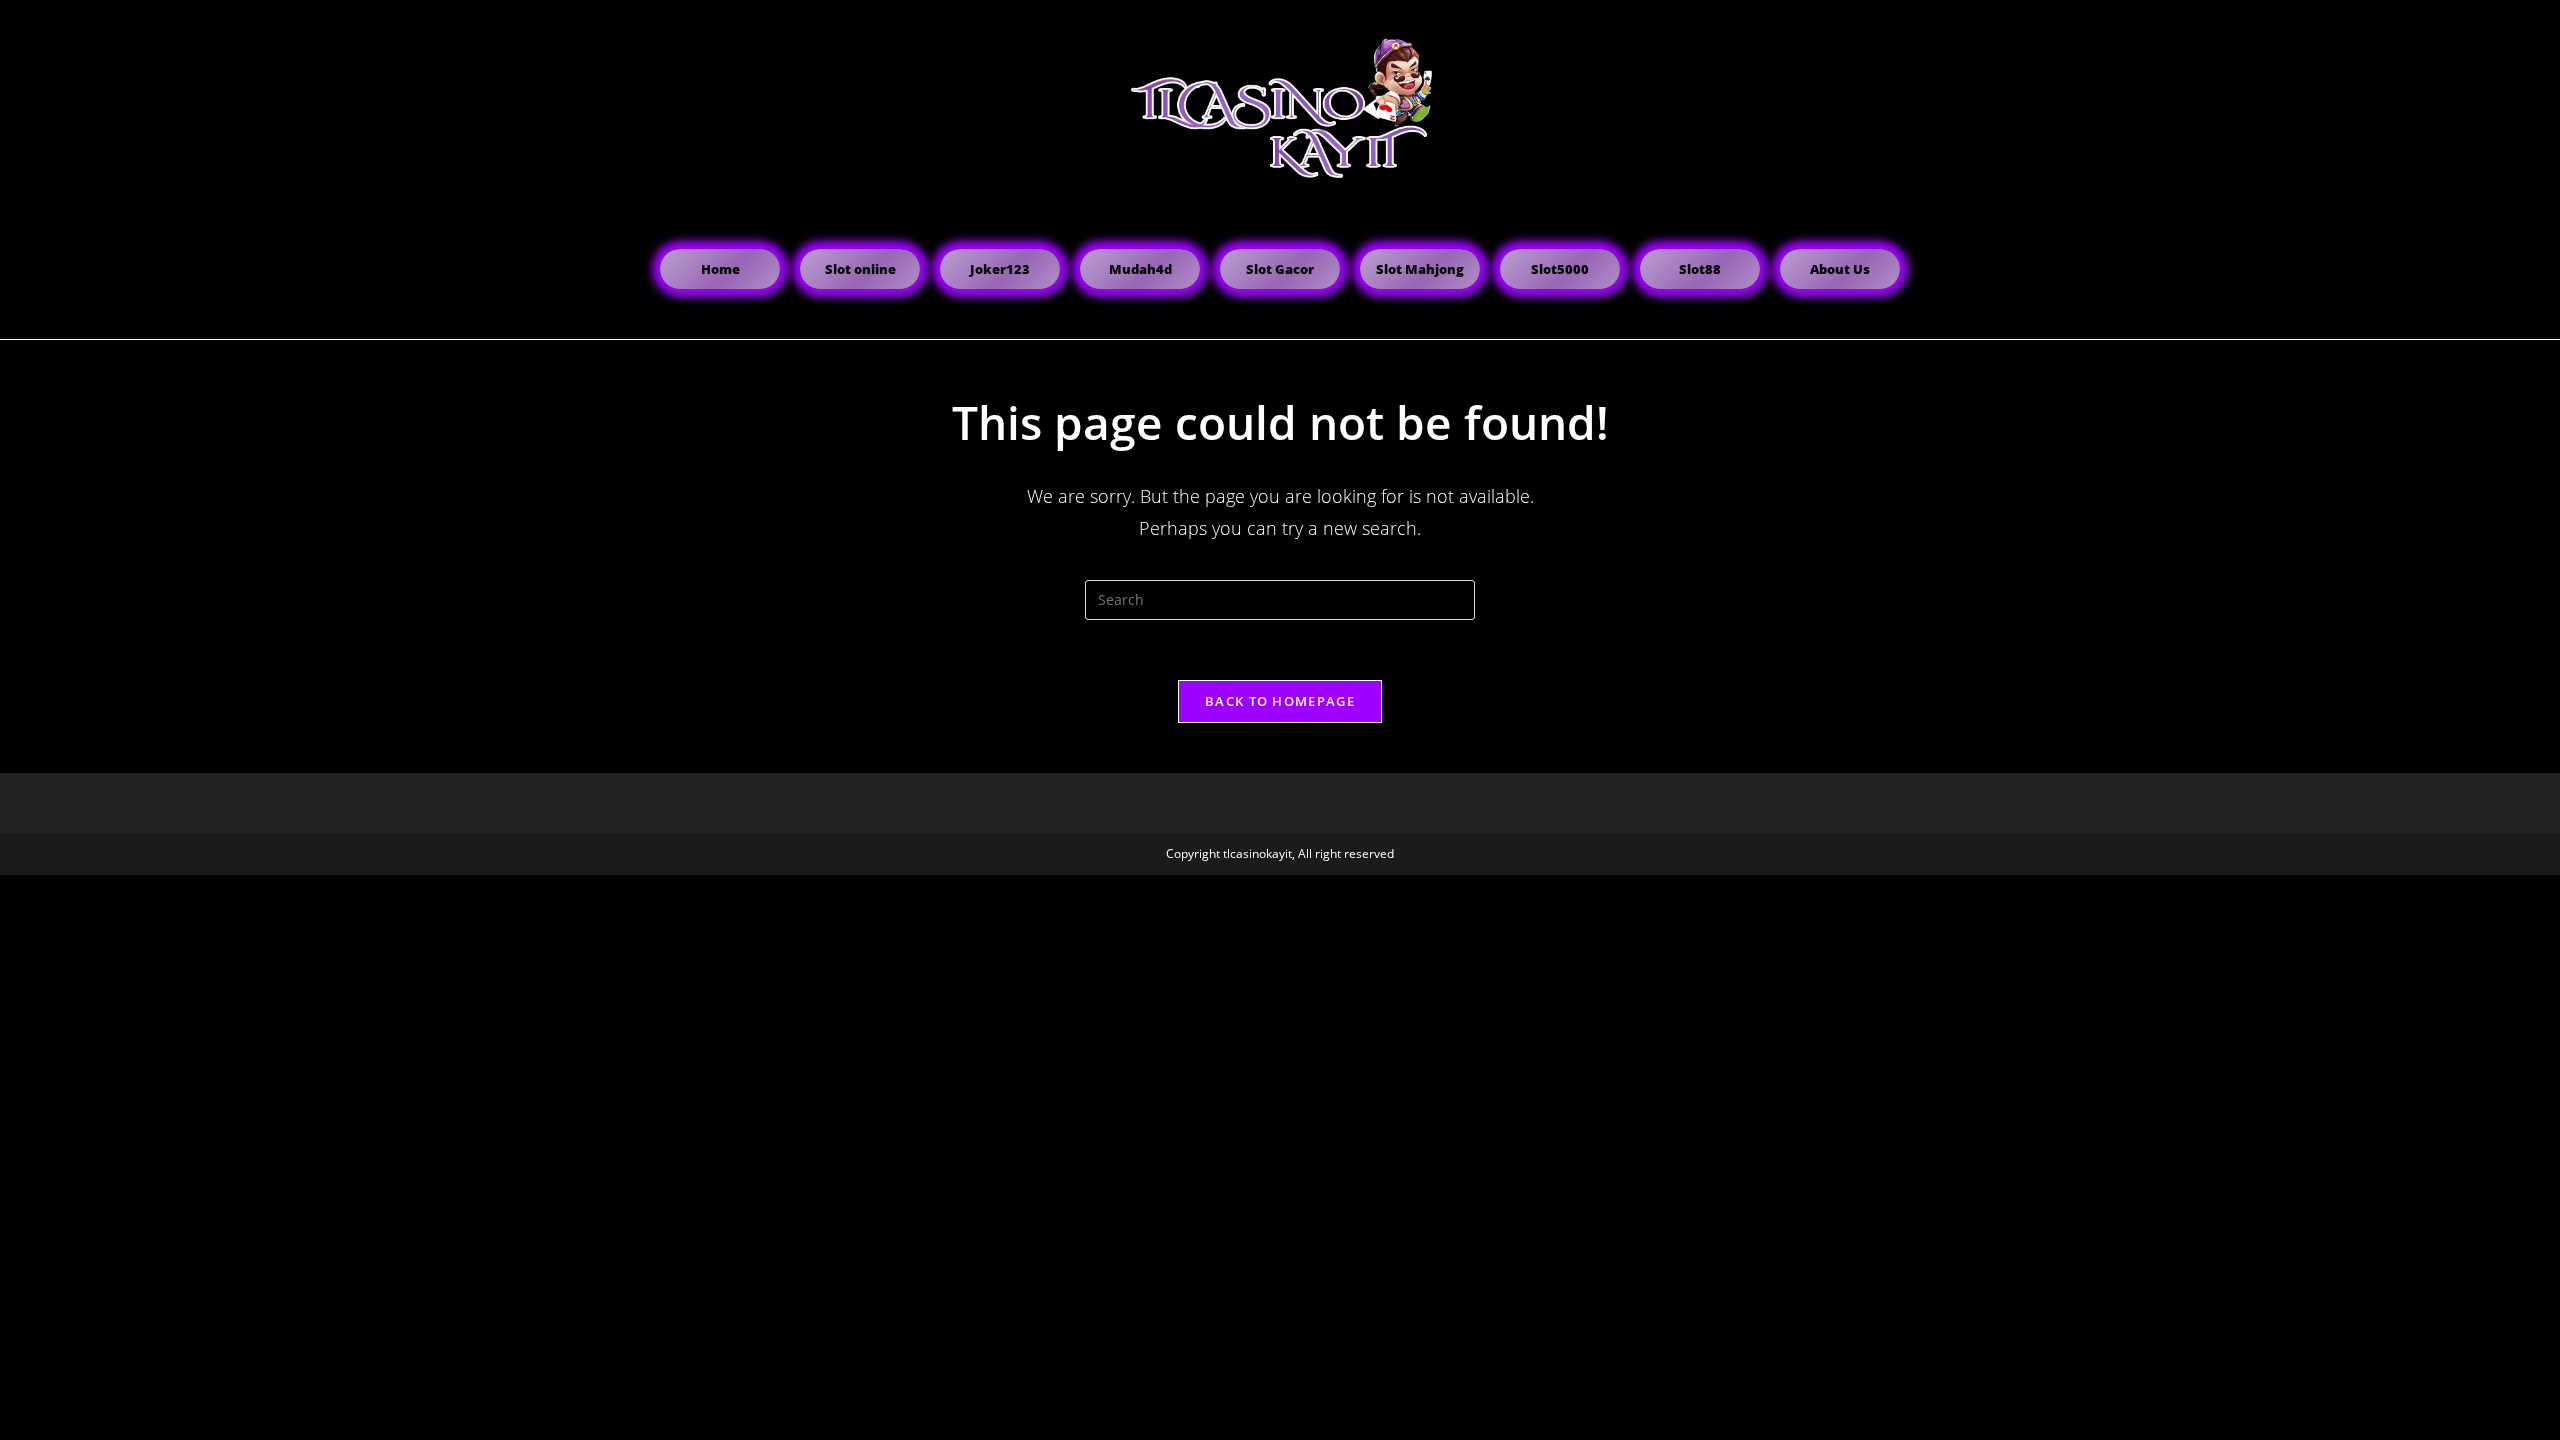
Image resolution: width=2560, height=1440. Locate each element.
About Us (1840, 269)
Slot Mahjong (1420, 269)
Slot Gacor (1280, 269)
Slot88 (1700, 269)
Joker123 (1000, 269)
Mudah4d (1140, 269)
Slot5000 (1560, 269)
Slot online (860, 269)
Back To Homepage (1280, 701)
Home (720, 269)
